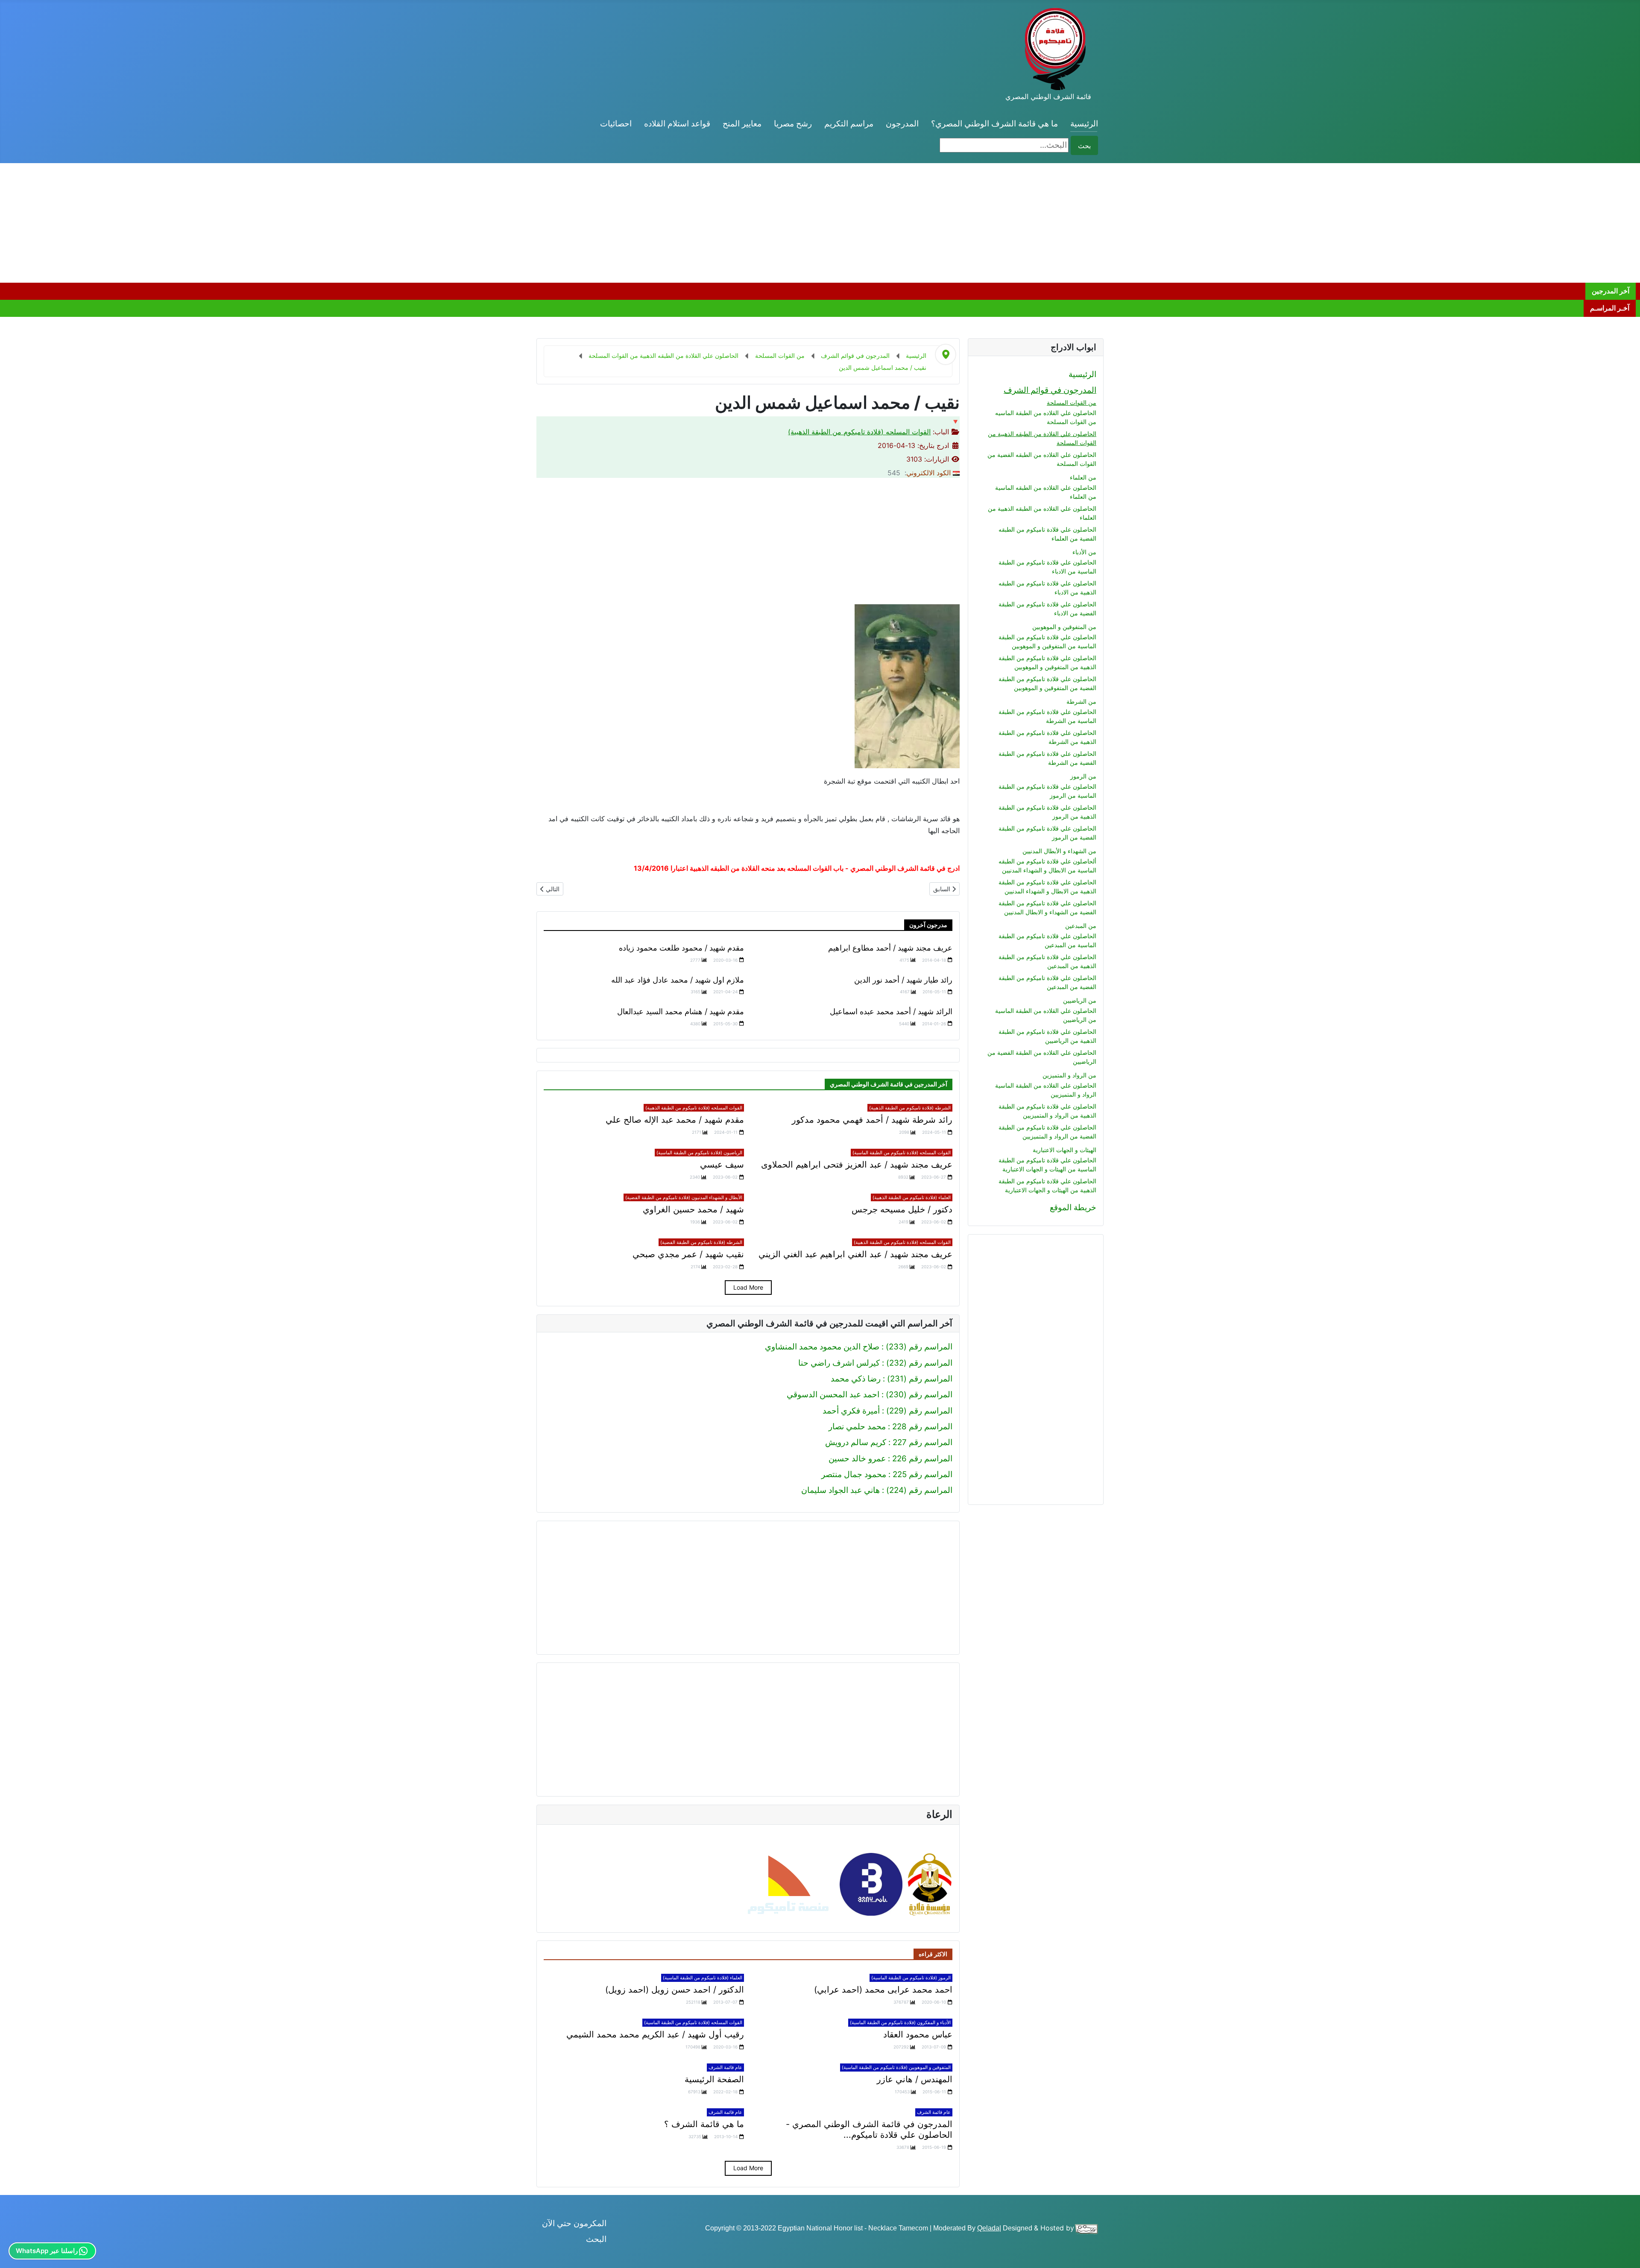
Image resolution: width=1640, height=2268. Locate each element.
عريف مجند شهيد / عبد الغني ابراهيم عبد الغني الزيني (855, 1254)
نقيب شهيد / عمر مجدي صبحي (688, 1254)
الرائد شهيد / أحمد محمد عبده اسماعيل (891, 1011)
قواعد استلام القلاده (677, 124)
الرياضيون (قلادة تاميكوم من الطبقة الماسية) (699, 1153)
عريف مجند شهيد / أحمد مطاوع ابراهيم (890, 948)
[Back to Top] (16, 2251)
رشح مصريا (793, 124)
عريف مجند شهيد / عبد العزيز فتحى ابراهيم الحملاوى (857, 1165)
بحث (1084, 146)
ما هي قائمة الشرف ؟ (704, 2124)
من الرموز (1083, 776)
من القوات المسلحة (1072, 402)
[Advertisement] (1384, 223)
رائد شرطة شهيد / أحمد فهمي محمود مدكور (872, 1120)
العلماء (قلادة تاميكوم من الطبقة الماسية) (703, 1978)
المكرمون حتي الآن (574, 2223)
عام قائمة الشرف (725, 2067)
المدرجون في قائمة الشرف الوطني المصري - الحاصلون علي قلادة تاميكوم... (869, 2129)
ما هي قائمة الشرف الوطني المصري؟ (994, 124)
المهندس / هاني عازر (915, 2079)
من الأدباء (1084, 552)
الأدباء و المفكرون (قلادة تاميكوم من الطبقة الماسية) (900, 2022)
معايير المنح (742, 124)
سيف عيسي (722, 1165)
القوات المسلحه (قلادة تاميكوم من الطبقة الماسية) (902, 1153)
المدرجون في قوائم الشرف (1050, 390)
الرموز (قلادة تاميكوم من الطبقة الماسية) (911, 1978)
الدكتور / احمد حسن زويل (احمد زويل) (675, 1990)
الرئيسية (1084, 124)
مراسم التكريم (849, 124)
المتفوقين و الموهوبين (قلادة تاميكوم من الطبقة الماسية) (896, 2067)
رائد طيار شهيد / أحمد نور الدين (903, 980)
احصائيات (616, 124)
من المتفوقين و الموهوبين (1064, 627)
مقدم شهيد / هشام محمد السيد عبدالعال (681, 1011)
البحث (596, 2239)
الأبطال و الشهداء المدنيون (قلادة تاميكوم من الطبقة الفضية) (684, 1197)
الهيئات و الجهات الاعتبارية (1065, 1150)
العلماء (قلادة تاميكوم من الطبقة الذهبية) (912, 1197)
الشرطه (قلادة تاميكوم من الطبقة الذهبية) (910, 1108)
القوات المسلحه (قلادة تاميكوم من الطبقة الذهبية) (859, 432)
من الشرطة (1081, 701)
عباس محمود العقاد (918, 2034)
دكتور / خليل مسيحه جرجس (902, 1209)
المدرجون (902, 124)
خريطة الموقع (1073, 1207)
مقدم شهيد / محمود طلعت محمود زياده (681, 948)
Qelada (988, 2228)
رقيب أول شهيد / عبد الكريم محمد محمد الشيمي (655, 2034)
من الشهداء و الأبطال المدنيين (1059, 851)
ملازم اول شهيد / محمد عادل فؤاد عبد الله (678, 980)
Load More (748, 1287)
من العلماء (1083, 477)
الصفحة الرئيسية (714, 2079)
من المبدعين (1081, 926)
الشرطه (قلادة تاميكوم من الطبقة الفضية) (701, 1242)
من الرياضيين (1080, 1000)
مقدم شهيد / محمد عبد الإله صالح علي (675, 1120)
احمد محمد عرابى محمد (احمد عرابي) (883, 1990)
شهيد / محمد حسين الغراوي (693, 1209)
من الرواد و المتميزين (1069, 1075)
